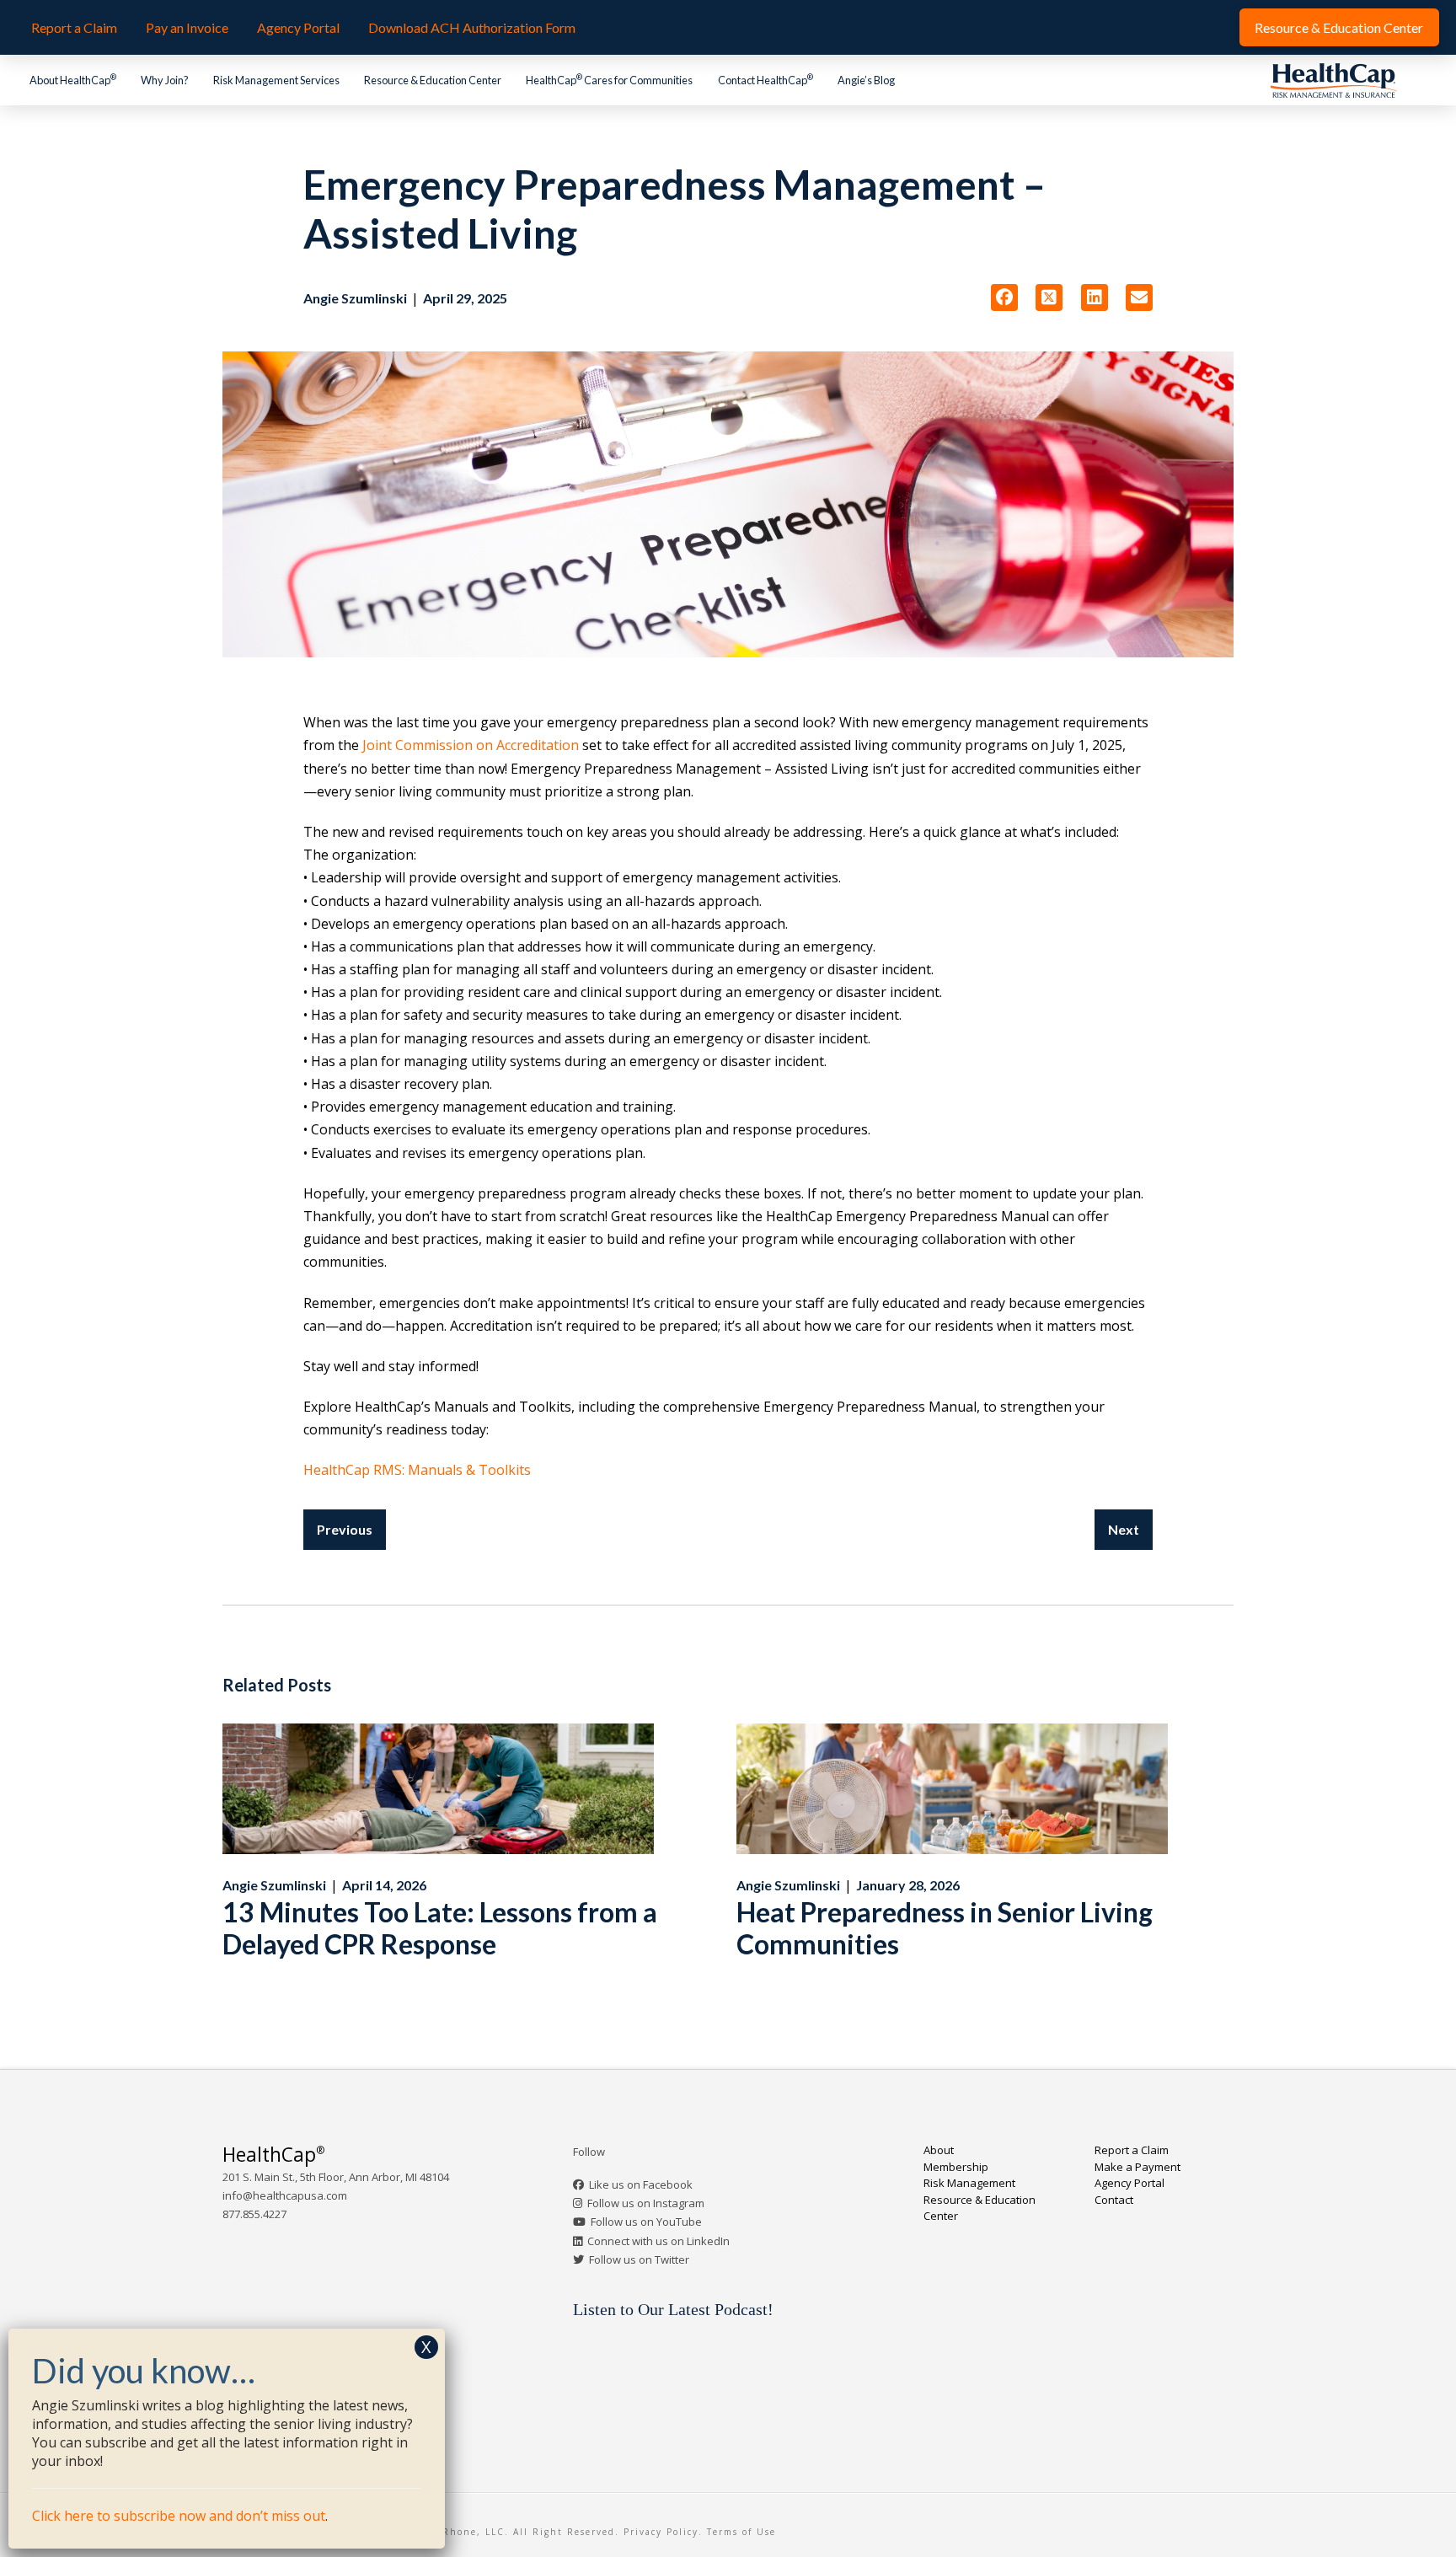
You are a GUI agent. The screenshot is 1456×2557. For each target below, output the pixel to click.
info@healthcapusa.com (285, 2195)
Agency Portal (1129, 2183)
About (939, 2150)
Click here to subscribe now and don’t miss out (179, 2516)
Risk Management (969, 2183)
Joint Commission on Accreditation (469, 745)
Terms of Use (741, 2532)
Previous (345, 1529)
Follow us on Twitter (639, 2259)
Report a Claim (1132, 2150)
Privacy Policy (661, 2532)
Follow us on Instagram (646, 2203)
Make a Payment (1137, 2167)
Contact (1114, 2200)
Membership (956, 2167)
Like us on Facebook (641, 2184)
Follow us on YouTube (646, 2222)
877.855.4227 (254, 2214)
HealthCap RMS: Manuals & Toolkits (417, 1470)
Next (1124, 1529)
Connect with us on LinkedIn (658, 2241)
